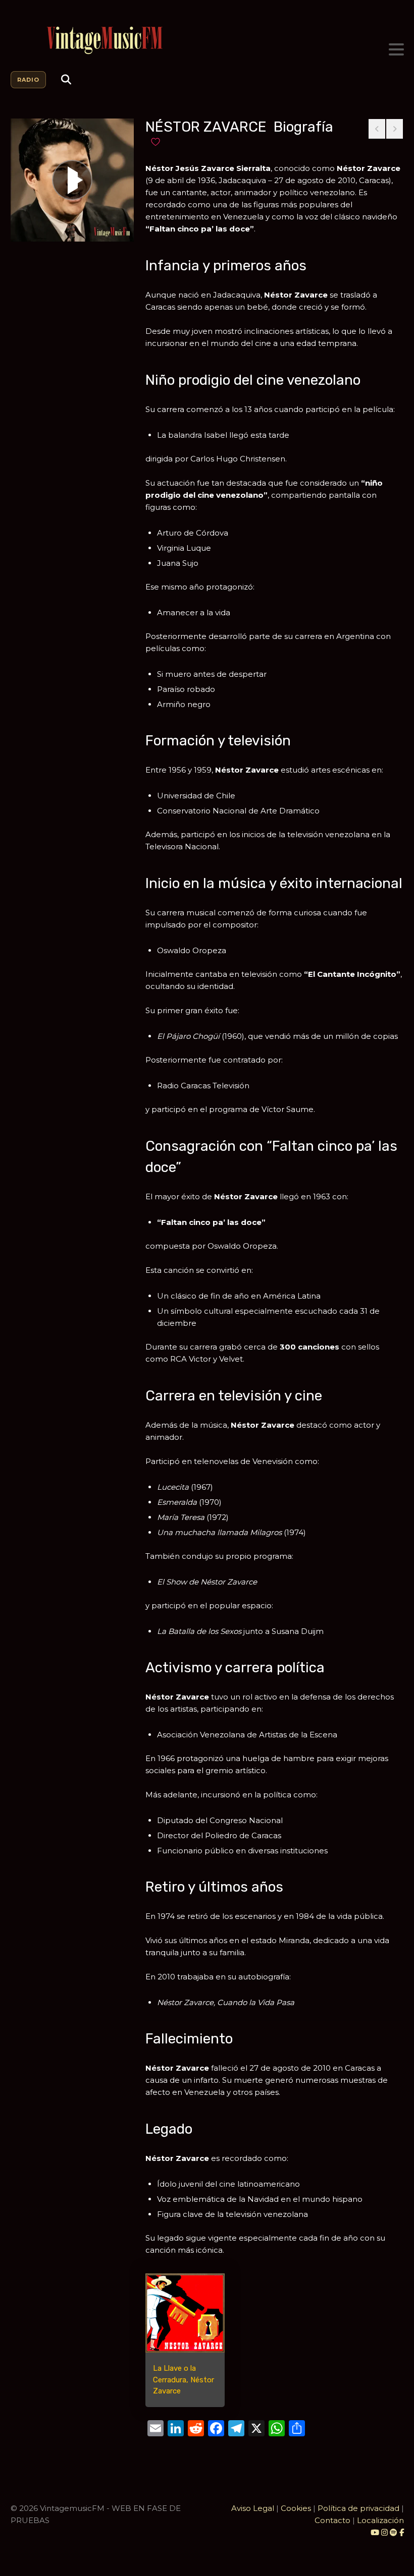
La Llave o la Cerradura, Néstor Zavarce (184, 2380)
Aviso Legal (253, 2508)
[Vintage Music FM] (207, 41)
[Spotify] (394, 2532)
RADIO (28, 80)
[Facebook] (402, 2532)
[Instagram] (385, 2532)
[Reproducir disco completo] (72, 180)
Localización (380, 2520)
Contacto (332, 2520)
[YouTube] (375, 2532)
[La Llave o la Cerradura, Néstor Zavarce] (185, 2313)
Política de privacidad (358, 2508)
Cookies (296, 2508)
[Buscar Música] (66, 80)
